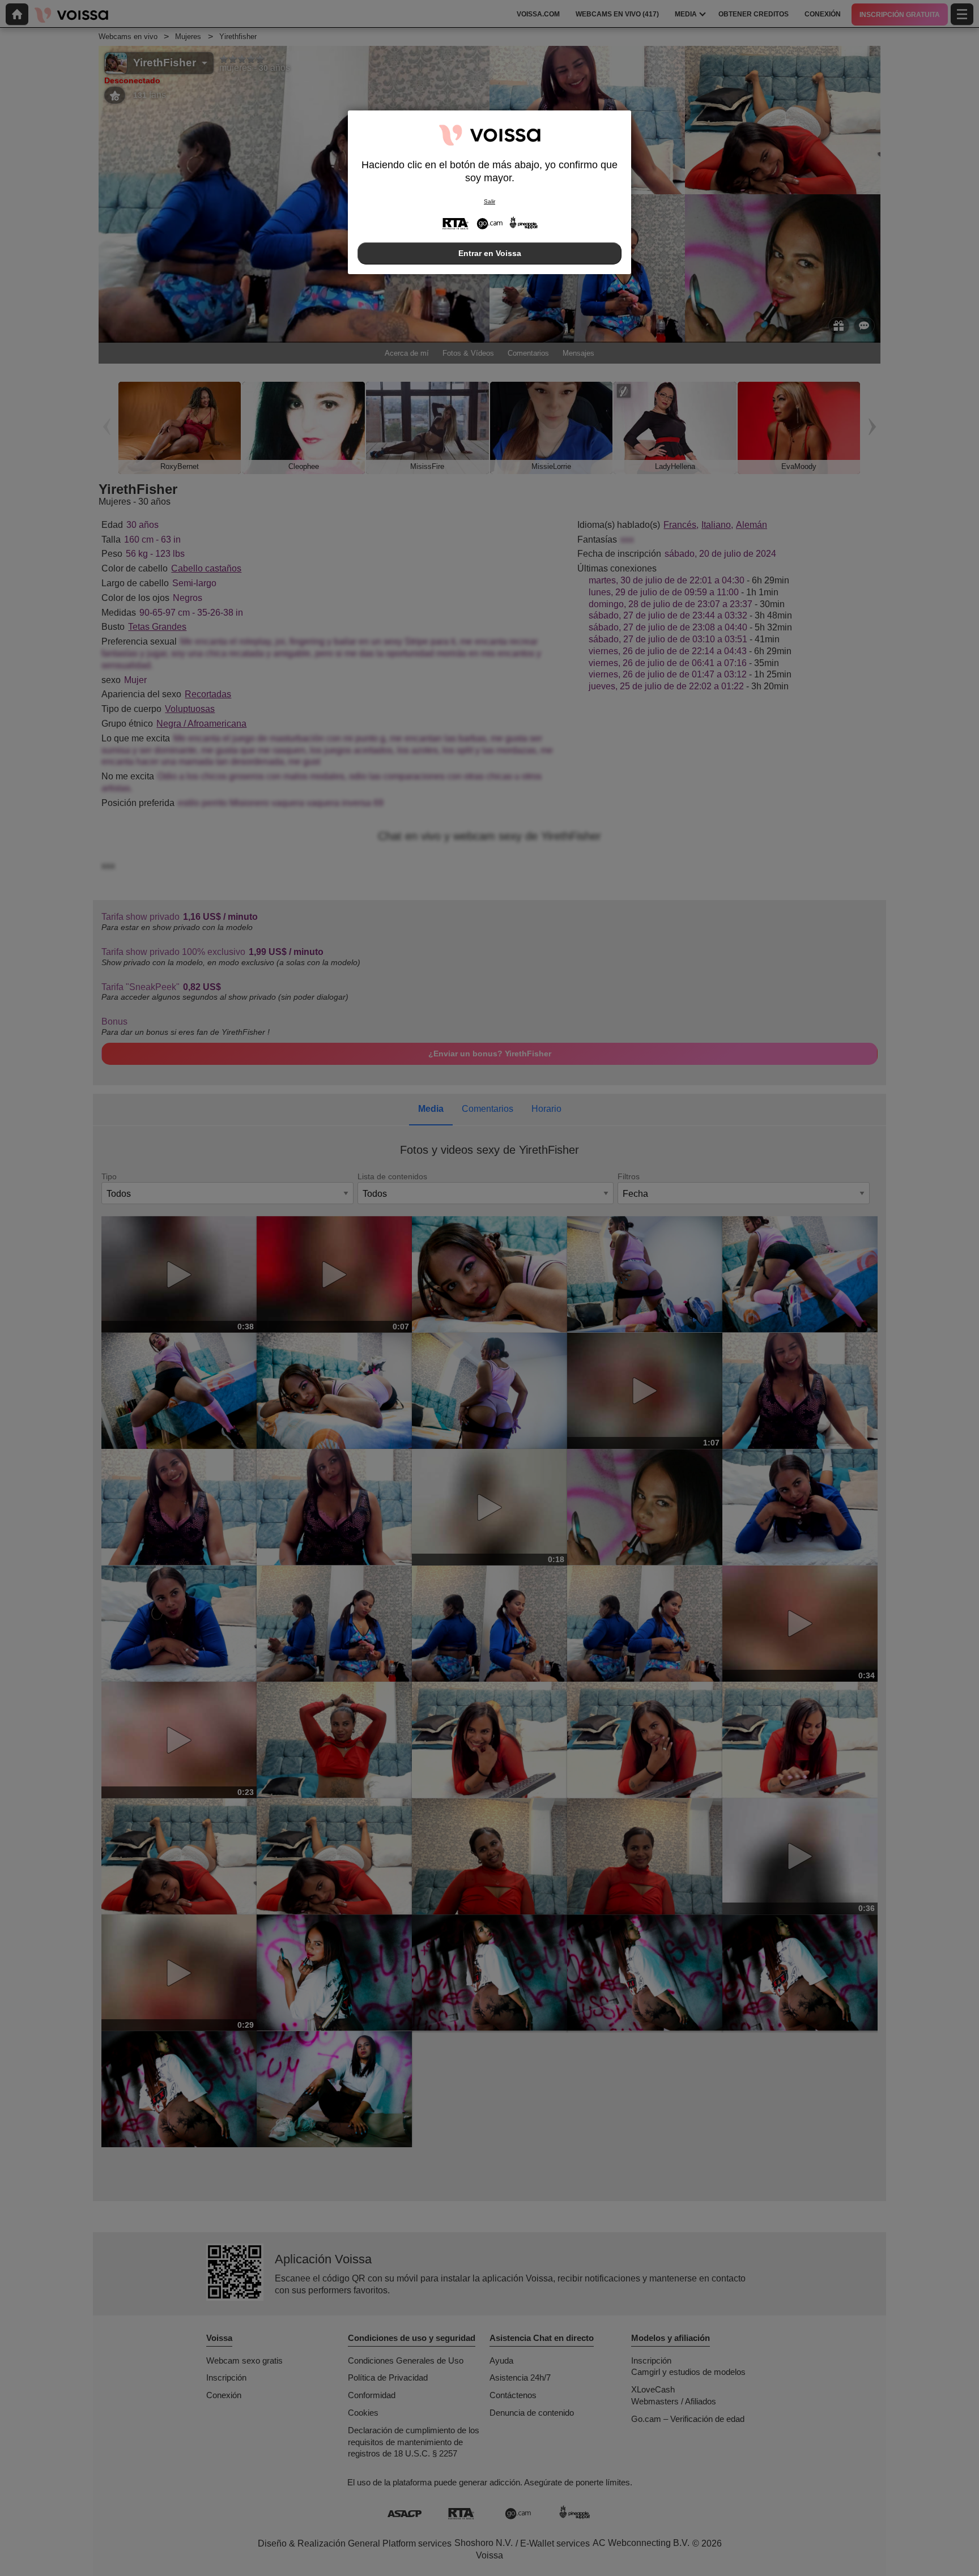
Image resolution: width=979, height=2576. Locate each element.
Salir (489, 201)
